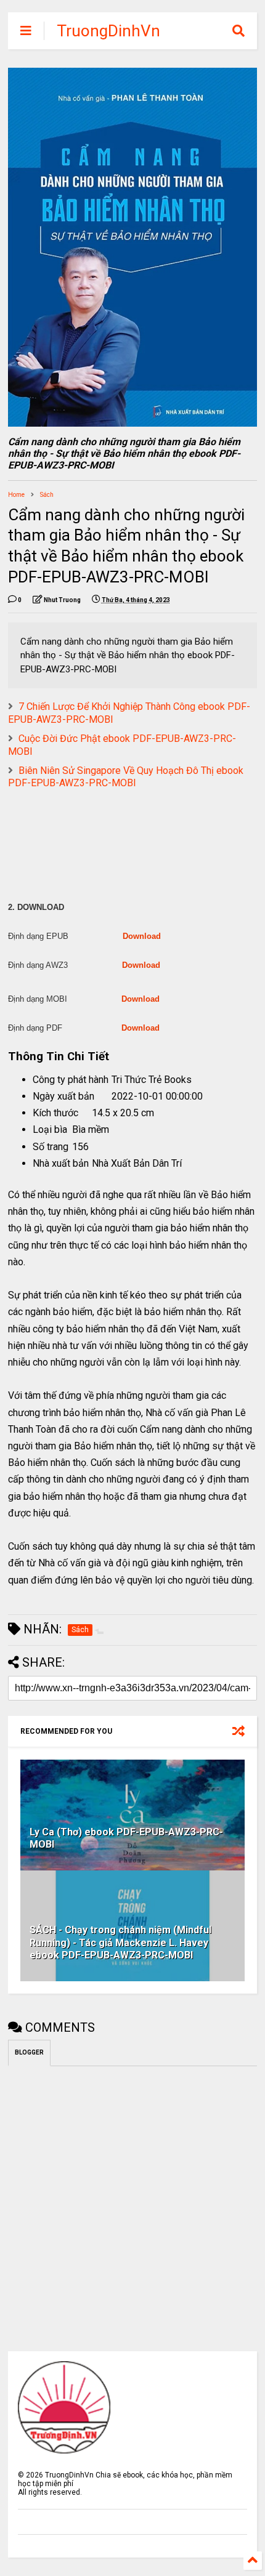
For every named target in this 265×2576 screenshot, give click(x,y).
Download (142, 936)
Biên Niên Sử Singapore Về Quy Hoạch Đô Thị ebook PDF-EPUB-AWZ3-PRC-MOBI (126, 777)
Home (16, 495)
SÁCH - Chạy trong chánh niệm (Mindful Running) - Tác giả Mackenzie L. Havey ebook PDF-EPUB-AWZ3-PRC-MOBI (120, 1943)
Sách (47, 495)
